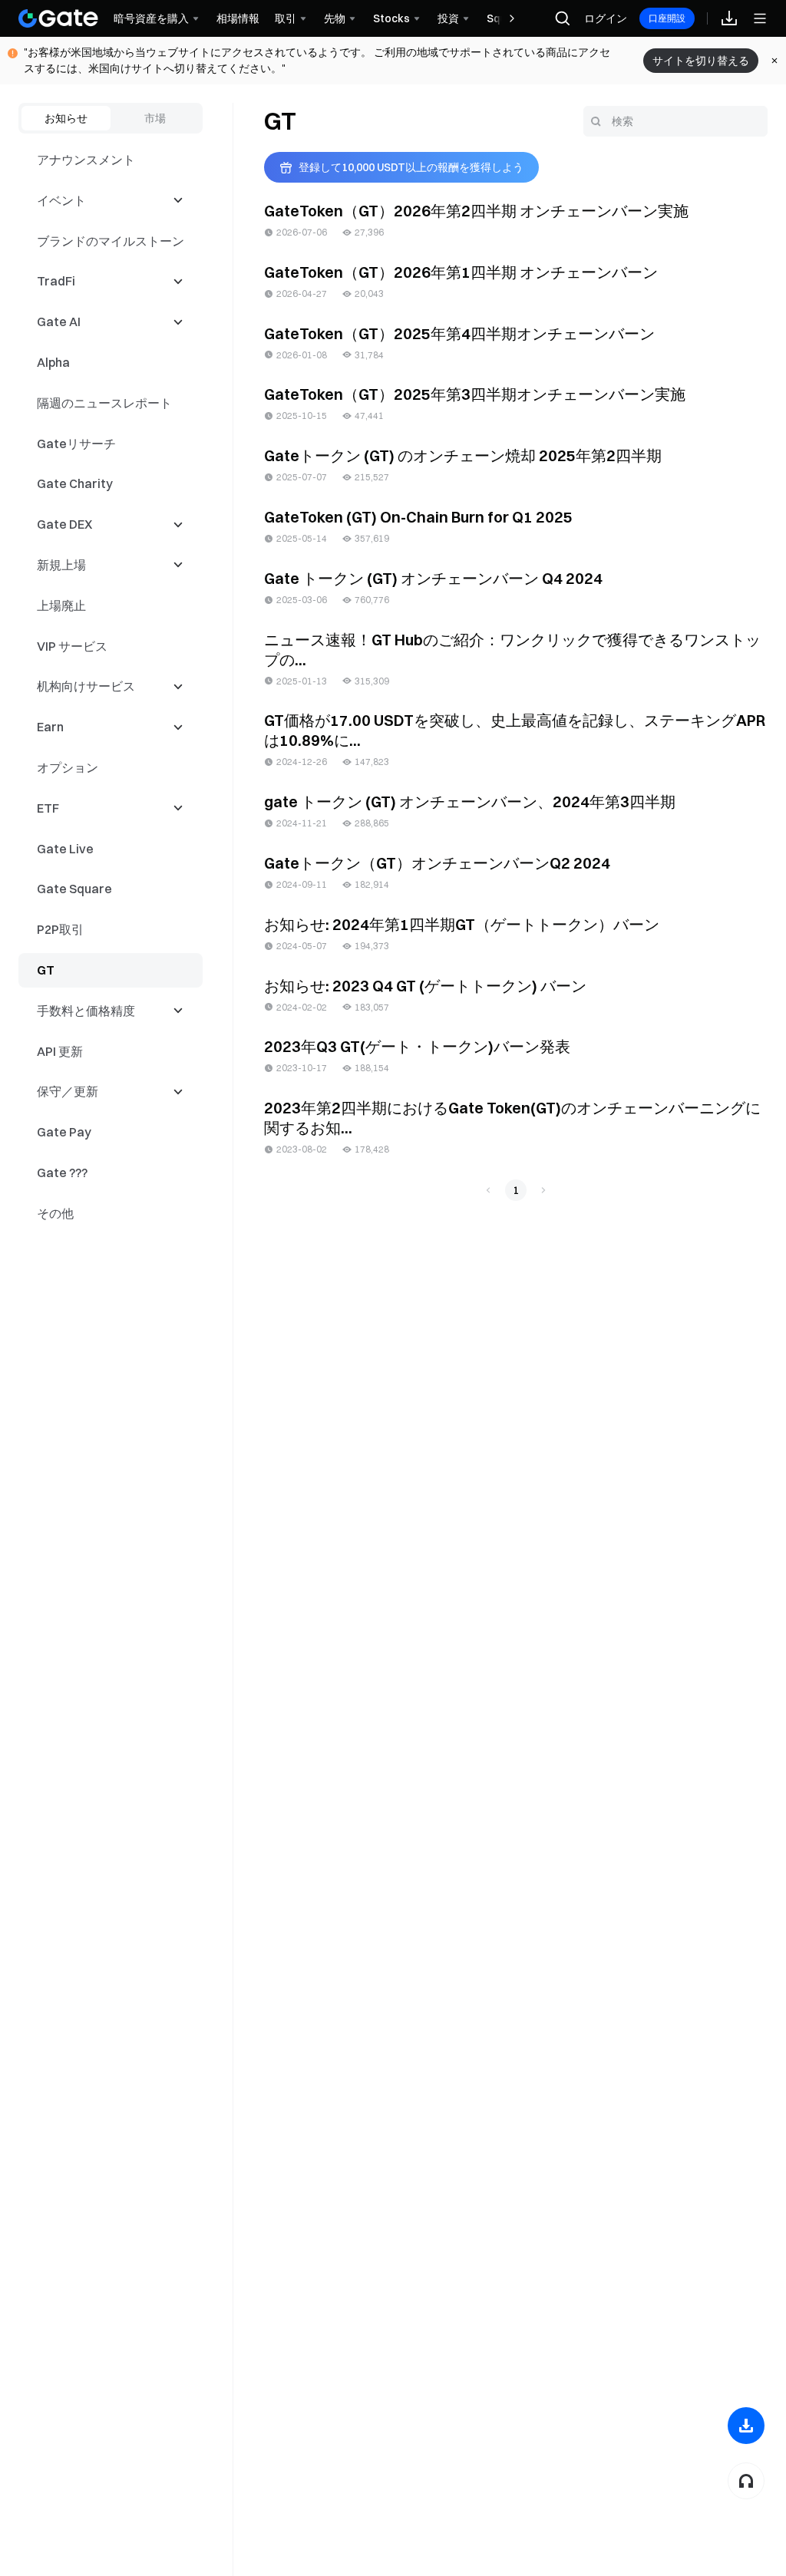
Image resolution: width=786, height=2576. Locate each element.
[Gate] (58, 18)
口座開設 (667, 18)
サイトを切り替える (701, 61)
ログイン (606, 18)
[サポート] (746, 2481)
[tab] (66, 118)
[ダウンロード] (746, 2426)
